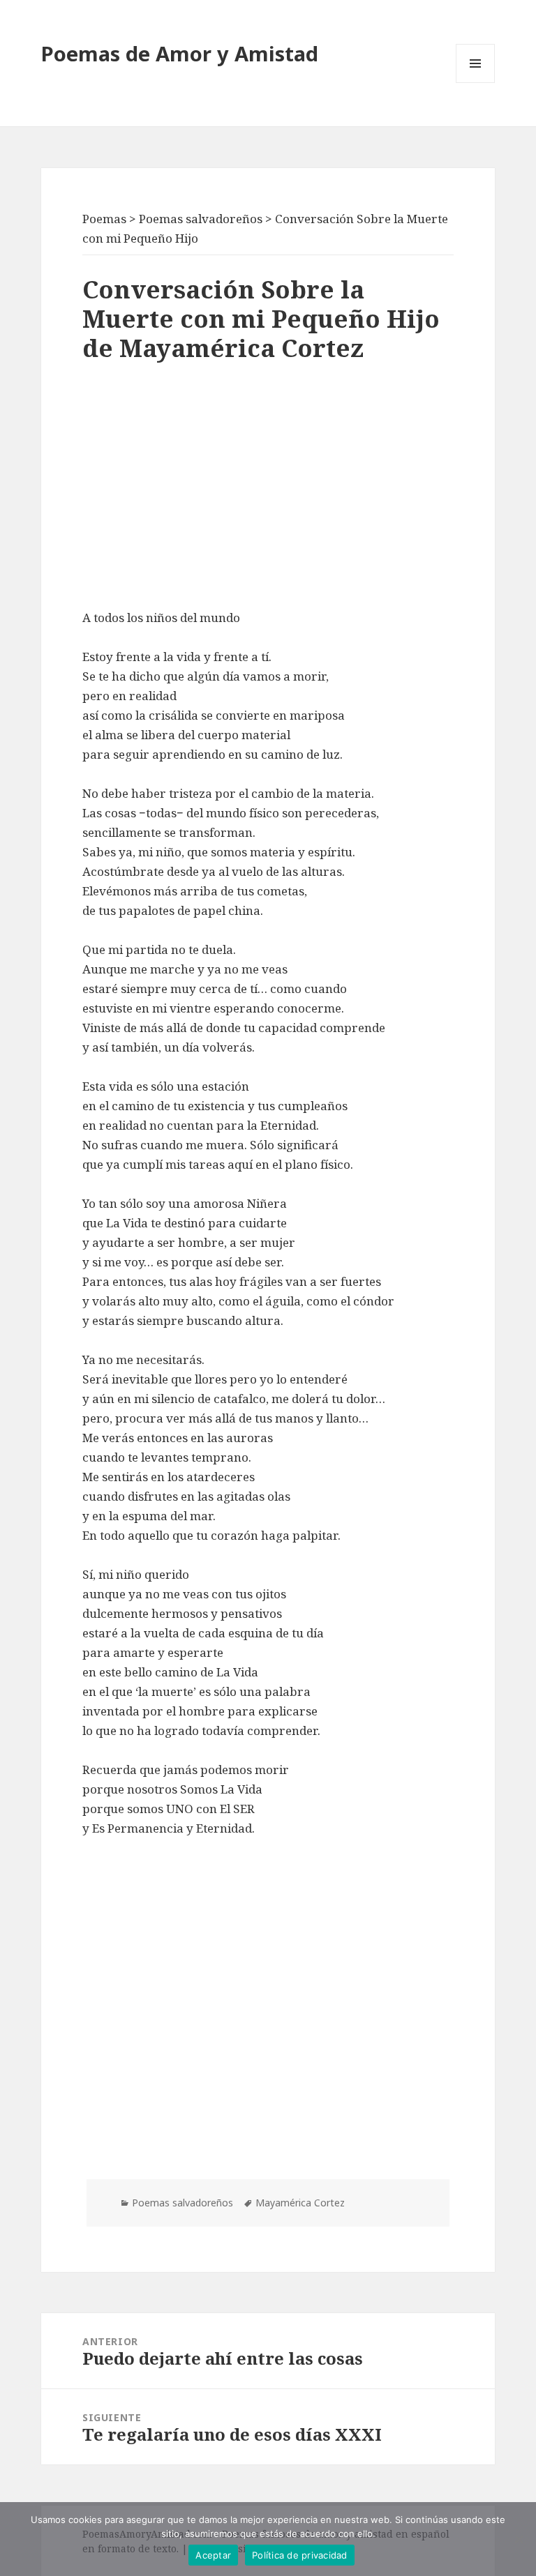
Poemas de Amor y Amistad (180, 53)
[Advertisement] (268, 490)
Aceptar (213, 2555)
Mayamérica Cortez (300, 2203)
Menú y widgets (476, 83)
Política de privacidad (300, 2555)
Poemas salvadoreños (183, 2203)
